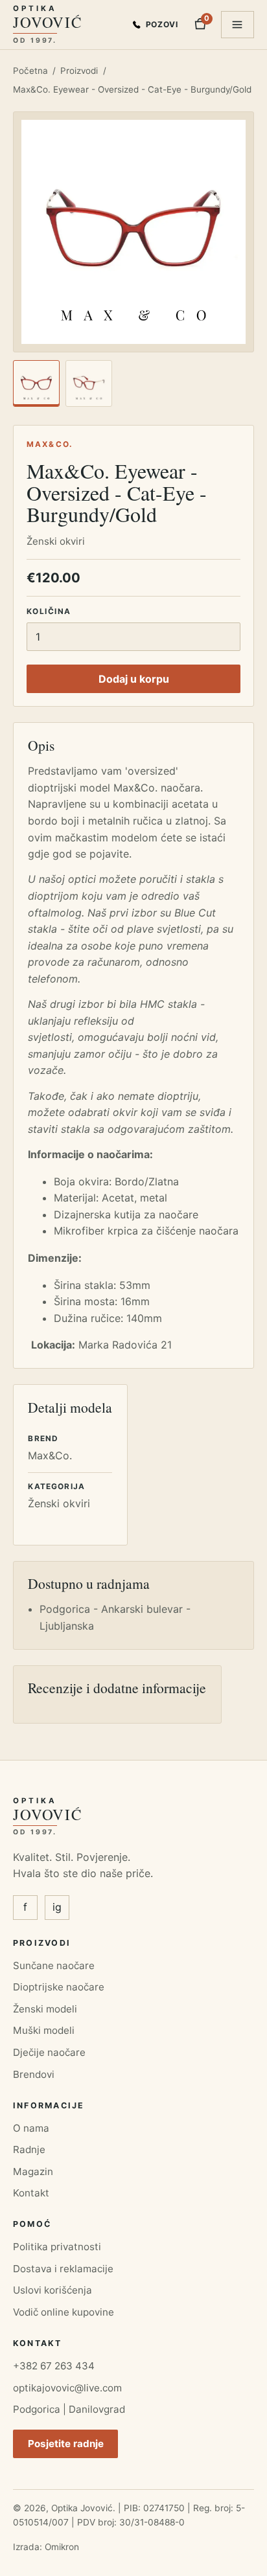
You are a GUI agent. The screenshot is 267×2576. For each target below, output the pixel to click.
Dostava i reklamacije (63, 2269)
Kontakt (31, 2193)
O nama (31, 2128)
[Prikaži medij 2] (89, 383)
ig (57, 1907)
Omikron (62, 2547)
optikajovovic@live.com (67, 2388)
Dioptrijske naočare (59, 1987)
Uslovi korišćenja (52, 2290)
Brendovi (34, 2074)
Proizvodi (79, 71)
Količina (49, 611)
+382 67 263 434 (54, 2366)
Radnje (29, 2149)
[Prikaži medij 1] (36, 383)
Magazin (33, 2171)
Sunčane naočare (54, 1966)
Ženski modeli (45, 2009)
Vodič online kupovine (64, 2312)
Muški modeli (44, 2030)
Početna (30, 71)
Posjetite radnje (66, 2444)
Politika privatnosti (57, 2247)
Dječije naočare (49, 2052)
